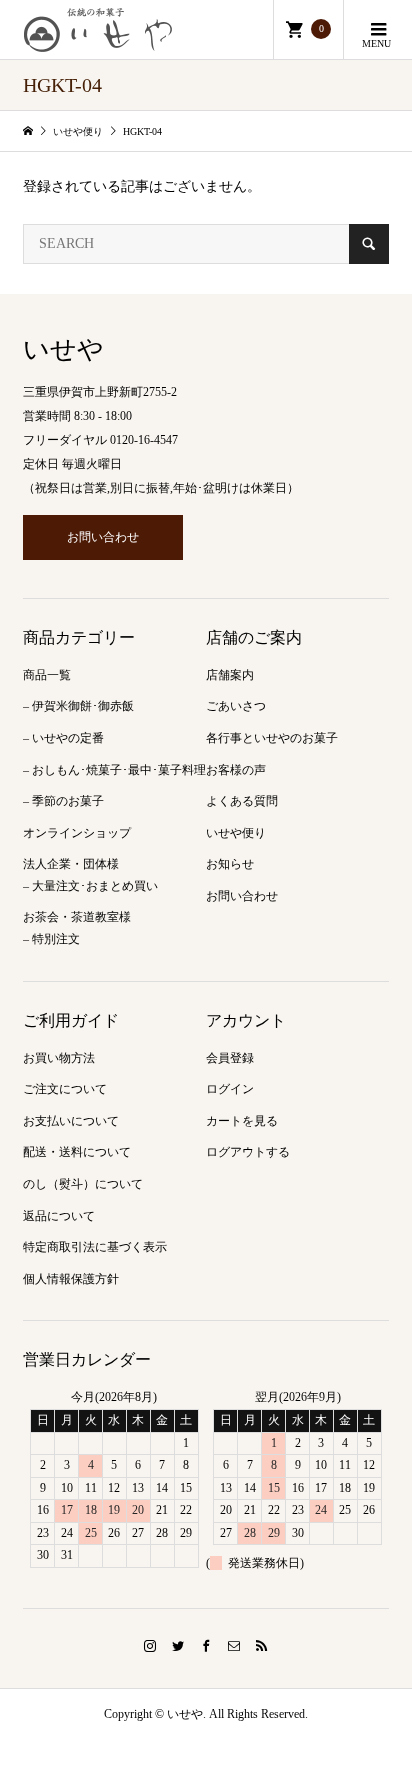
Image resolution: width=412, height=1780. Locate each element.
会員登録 (230, 1058)
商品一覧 (47, 675)
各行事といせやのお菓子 (272, 738)
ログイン (230, 1089)
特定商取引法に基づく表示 (95, 1247)
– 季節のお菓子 (63, 801)
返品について (59, 1216)
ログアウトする (248, 1152)
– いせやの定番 (63, 738)
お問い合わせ (103, 537)
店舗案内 (230, 675)
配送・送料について (77, 1152)
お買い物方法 (59, 1058)
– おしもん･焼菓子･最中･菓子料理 (114, 770)
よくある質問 (242, 801)
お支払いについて (71, 1121)
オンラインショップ (77, 833)
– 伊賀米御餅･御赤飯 (78, 706)
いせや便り (236, 833)
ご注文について (65, 1089)
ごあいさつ (236, 706)
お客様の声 (236, 770)
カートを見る (242, 1121)
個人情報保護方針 (71, 1279)
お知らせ (230, 864)
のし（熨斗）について (83, 1184)
